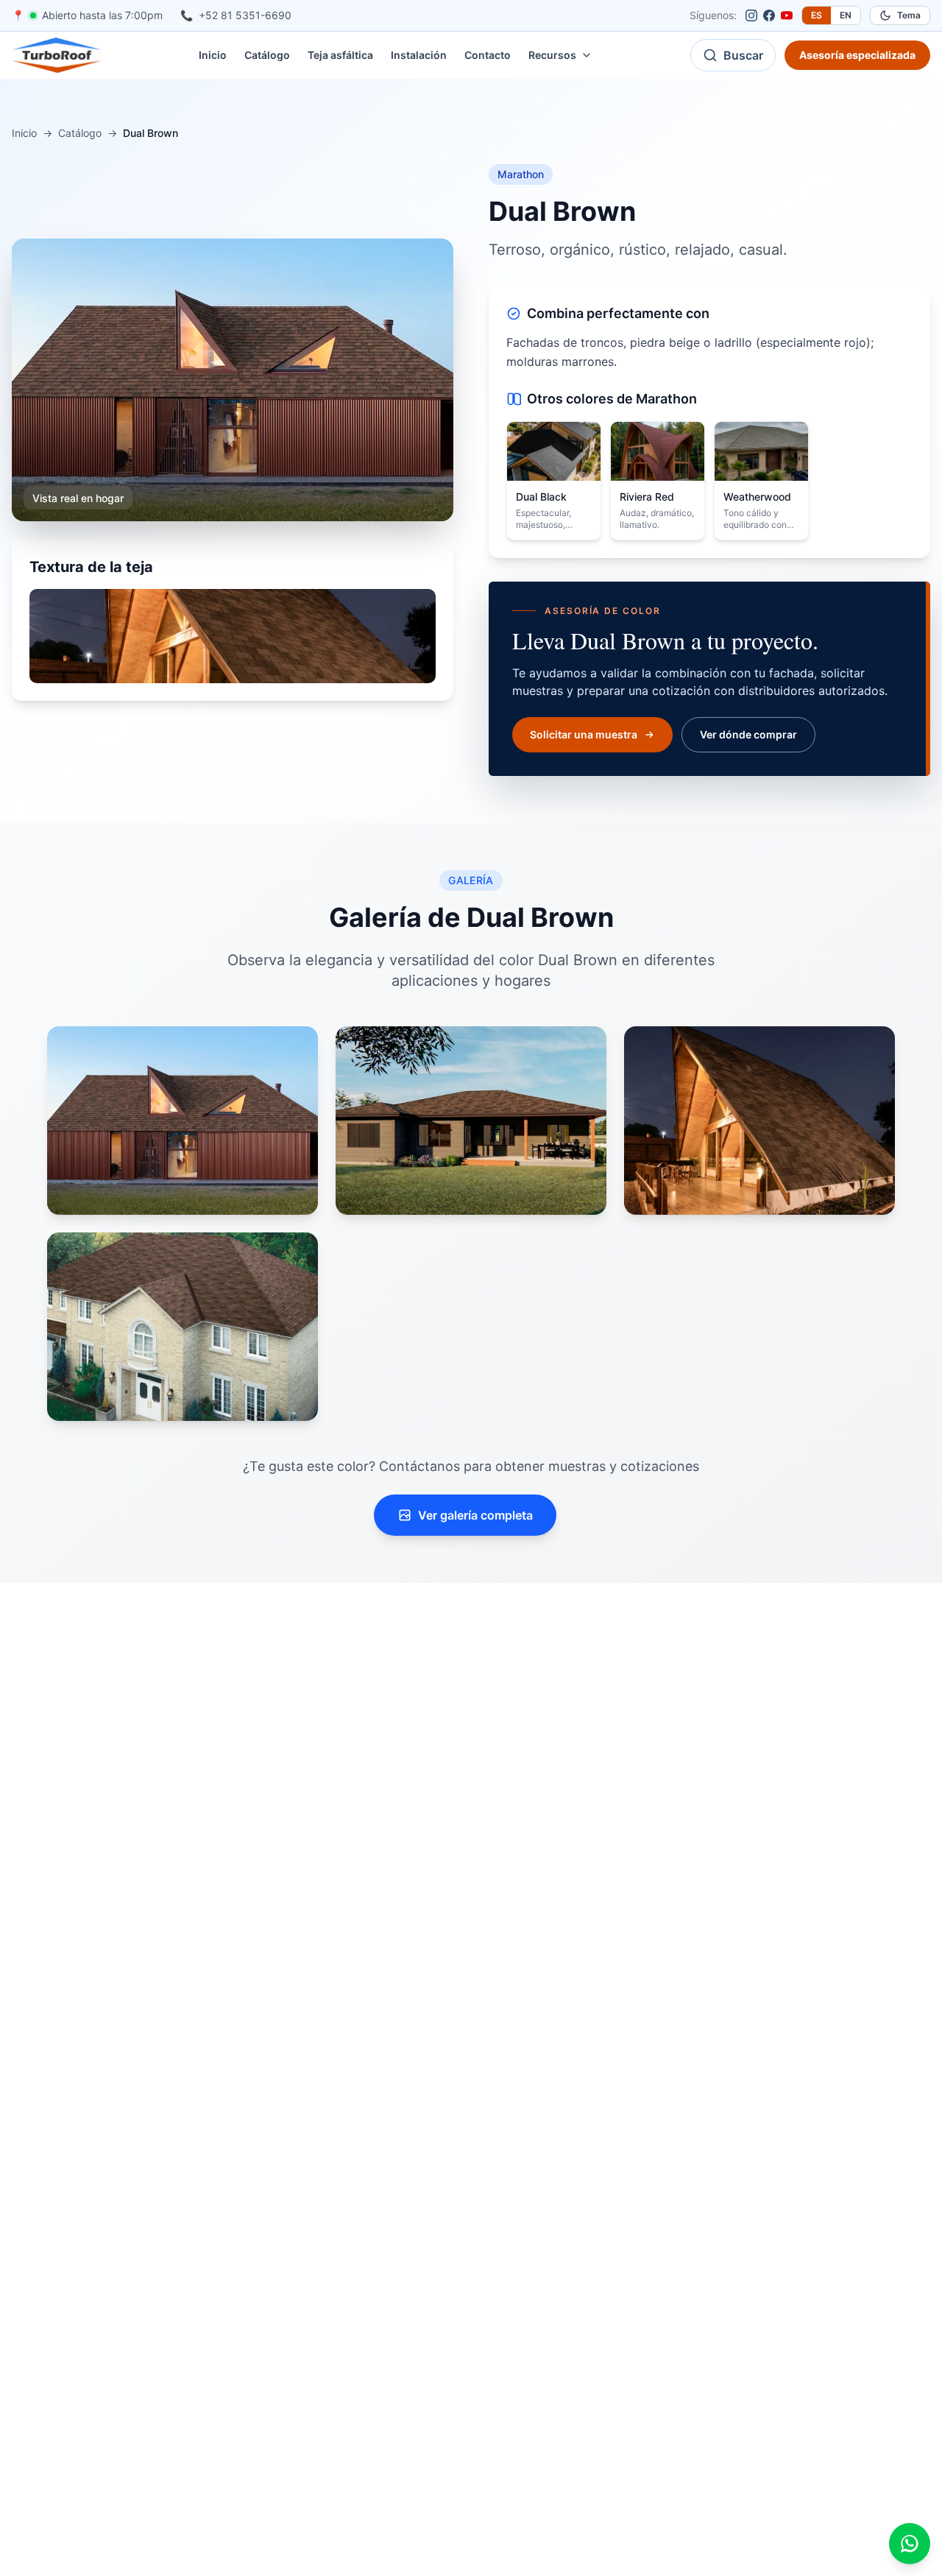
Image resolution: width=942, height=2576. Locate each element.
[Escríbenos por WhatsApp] (910, 2544)
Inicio (213, 55)
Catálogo (267, 55)
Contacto (488, 55)
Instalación (419, 55)
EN (846, 15)
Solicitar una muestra (584, 734)
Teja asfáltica (340, 55)
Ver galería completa (475, 1515)
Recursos (552, 55)
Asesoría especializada (857, 55)
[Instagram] (751, 15)
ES (817, 15)
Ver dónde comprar (748, 734)
